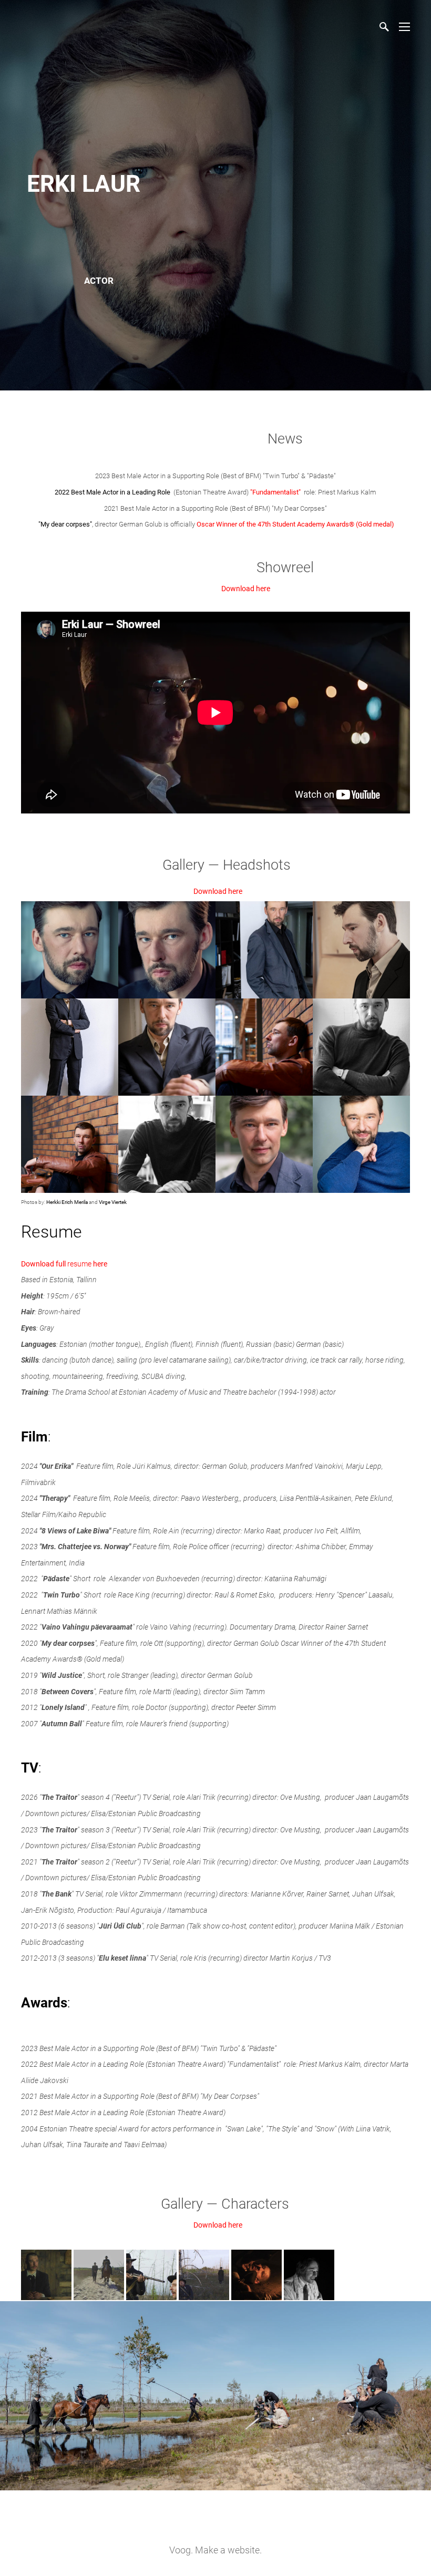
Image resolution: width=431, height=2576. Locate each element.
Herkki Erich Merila (67, 1202)
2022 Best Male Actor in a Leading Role (112, 492)
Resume (52, 1232)
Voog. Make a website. (215, 2550)
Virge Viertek (113, 1202)
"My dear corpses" (65, 524)
